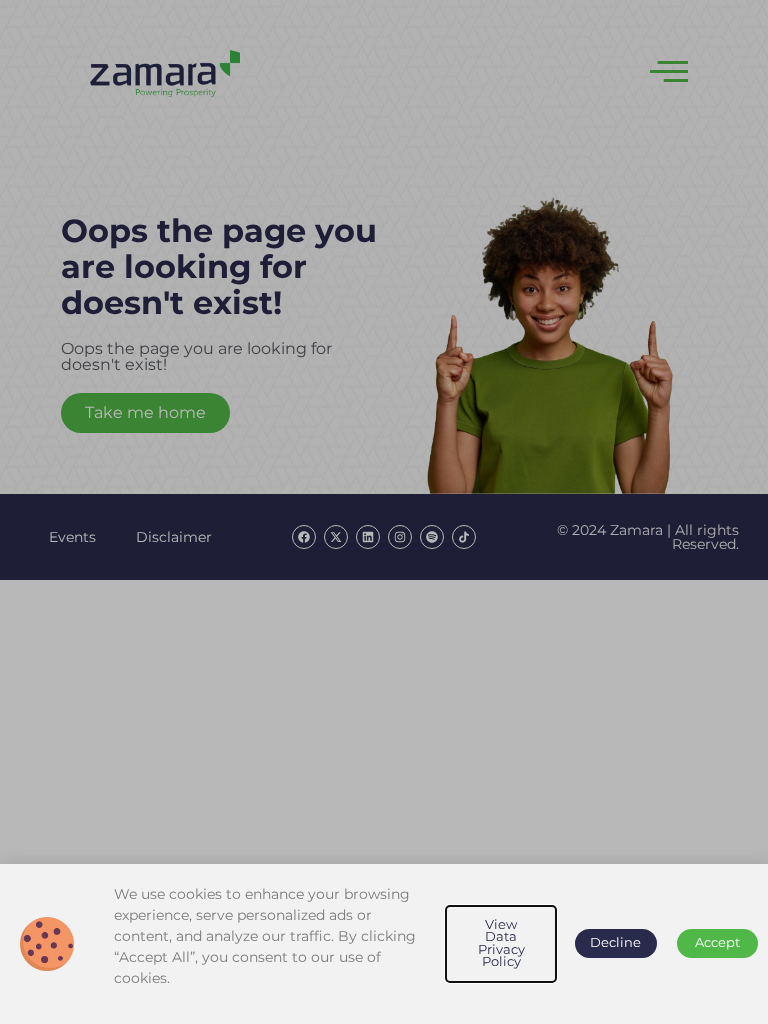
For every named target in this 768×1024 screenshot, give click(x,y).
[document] (384, 512)
